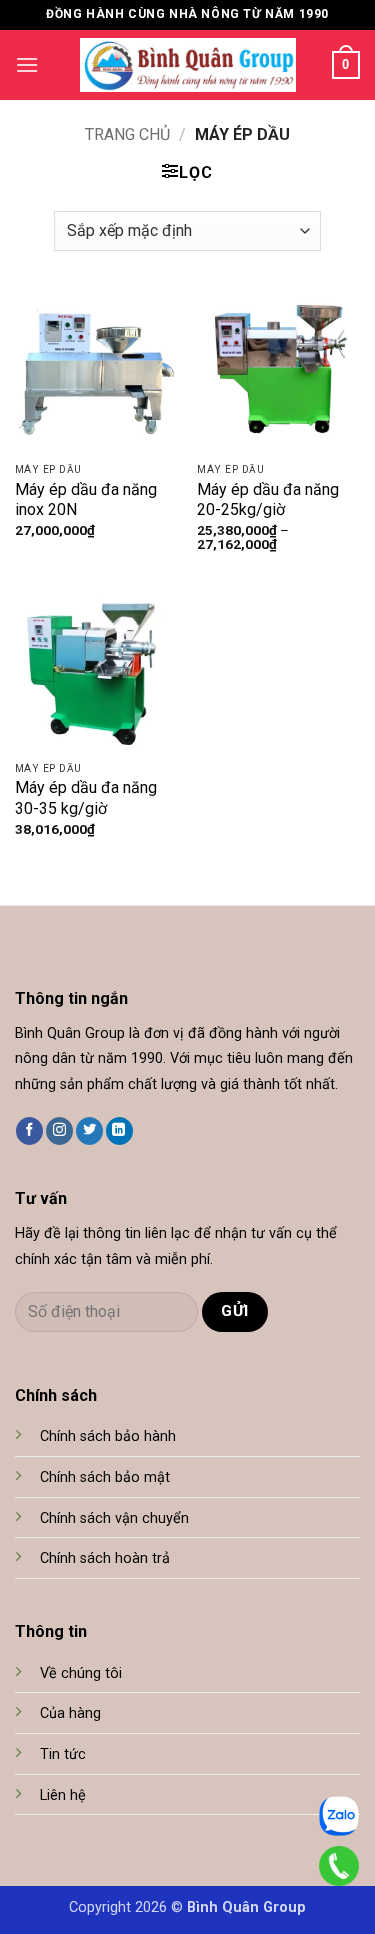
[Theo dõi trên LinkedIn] (119, 1131)
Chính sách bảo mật (105, 1477)
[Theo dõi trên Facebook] (29, 1131)
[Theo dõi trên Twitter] (89, 1131)
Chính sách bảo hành (108, 1436)
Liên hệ (63, 1795)
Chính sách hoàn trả (105, 1558)
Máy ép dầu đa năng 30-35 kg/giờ (86, 798)
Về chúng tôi (81, 1673)
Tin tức (63, 1754)
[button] (27, 64)
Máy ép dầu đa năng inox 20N (86, 500)
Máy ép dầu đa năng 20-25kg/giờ (268, 500)
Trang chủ (127, 134)
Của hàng (70, 1713)
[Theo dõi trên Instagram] (59, 1131)
